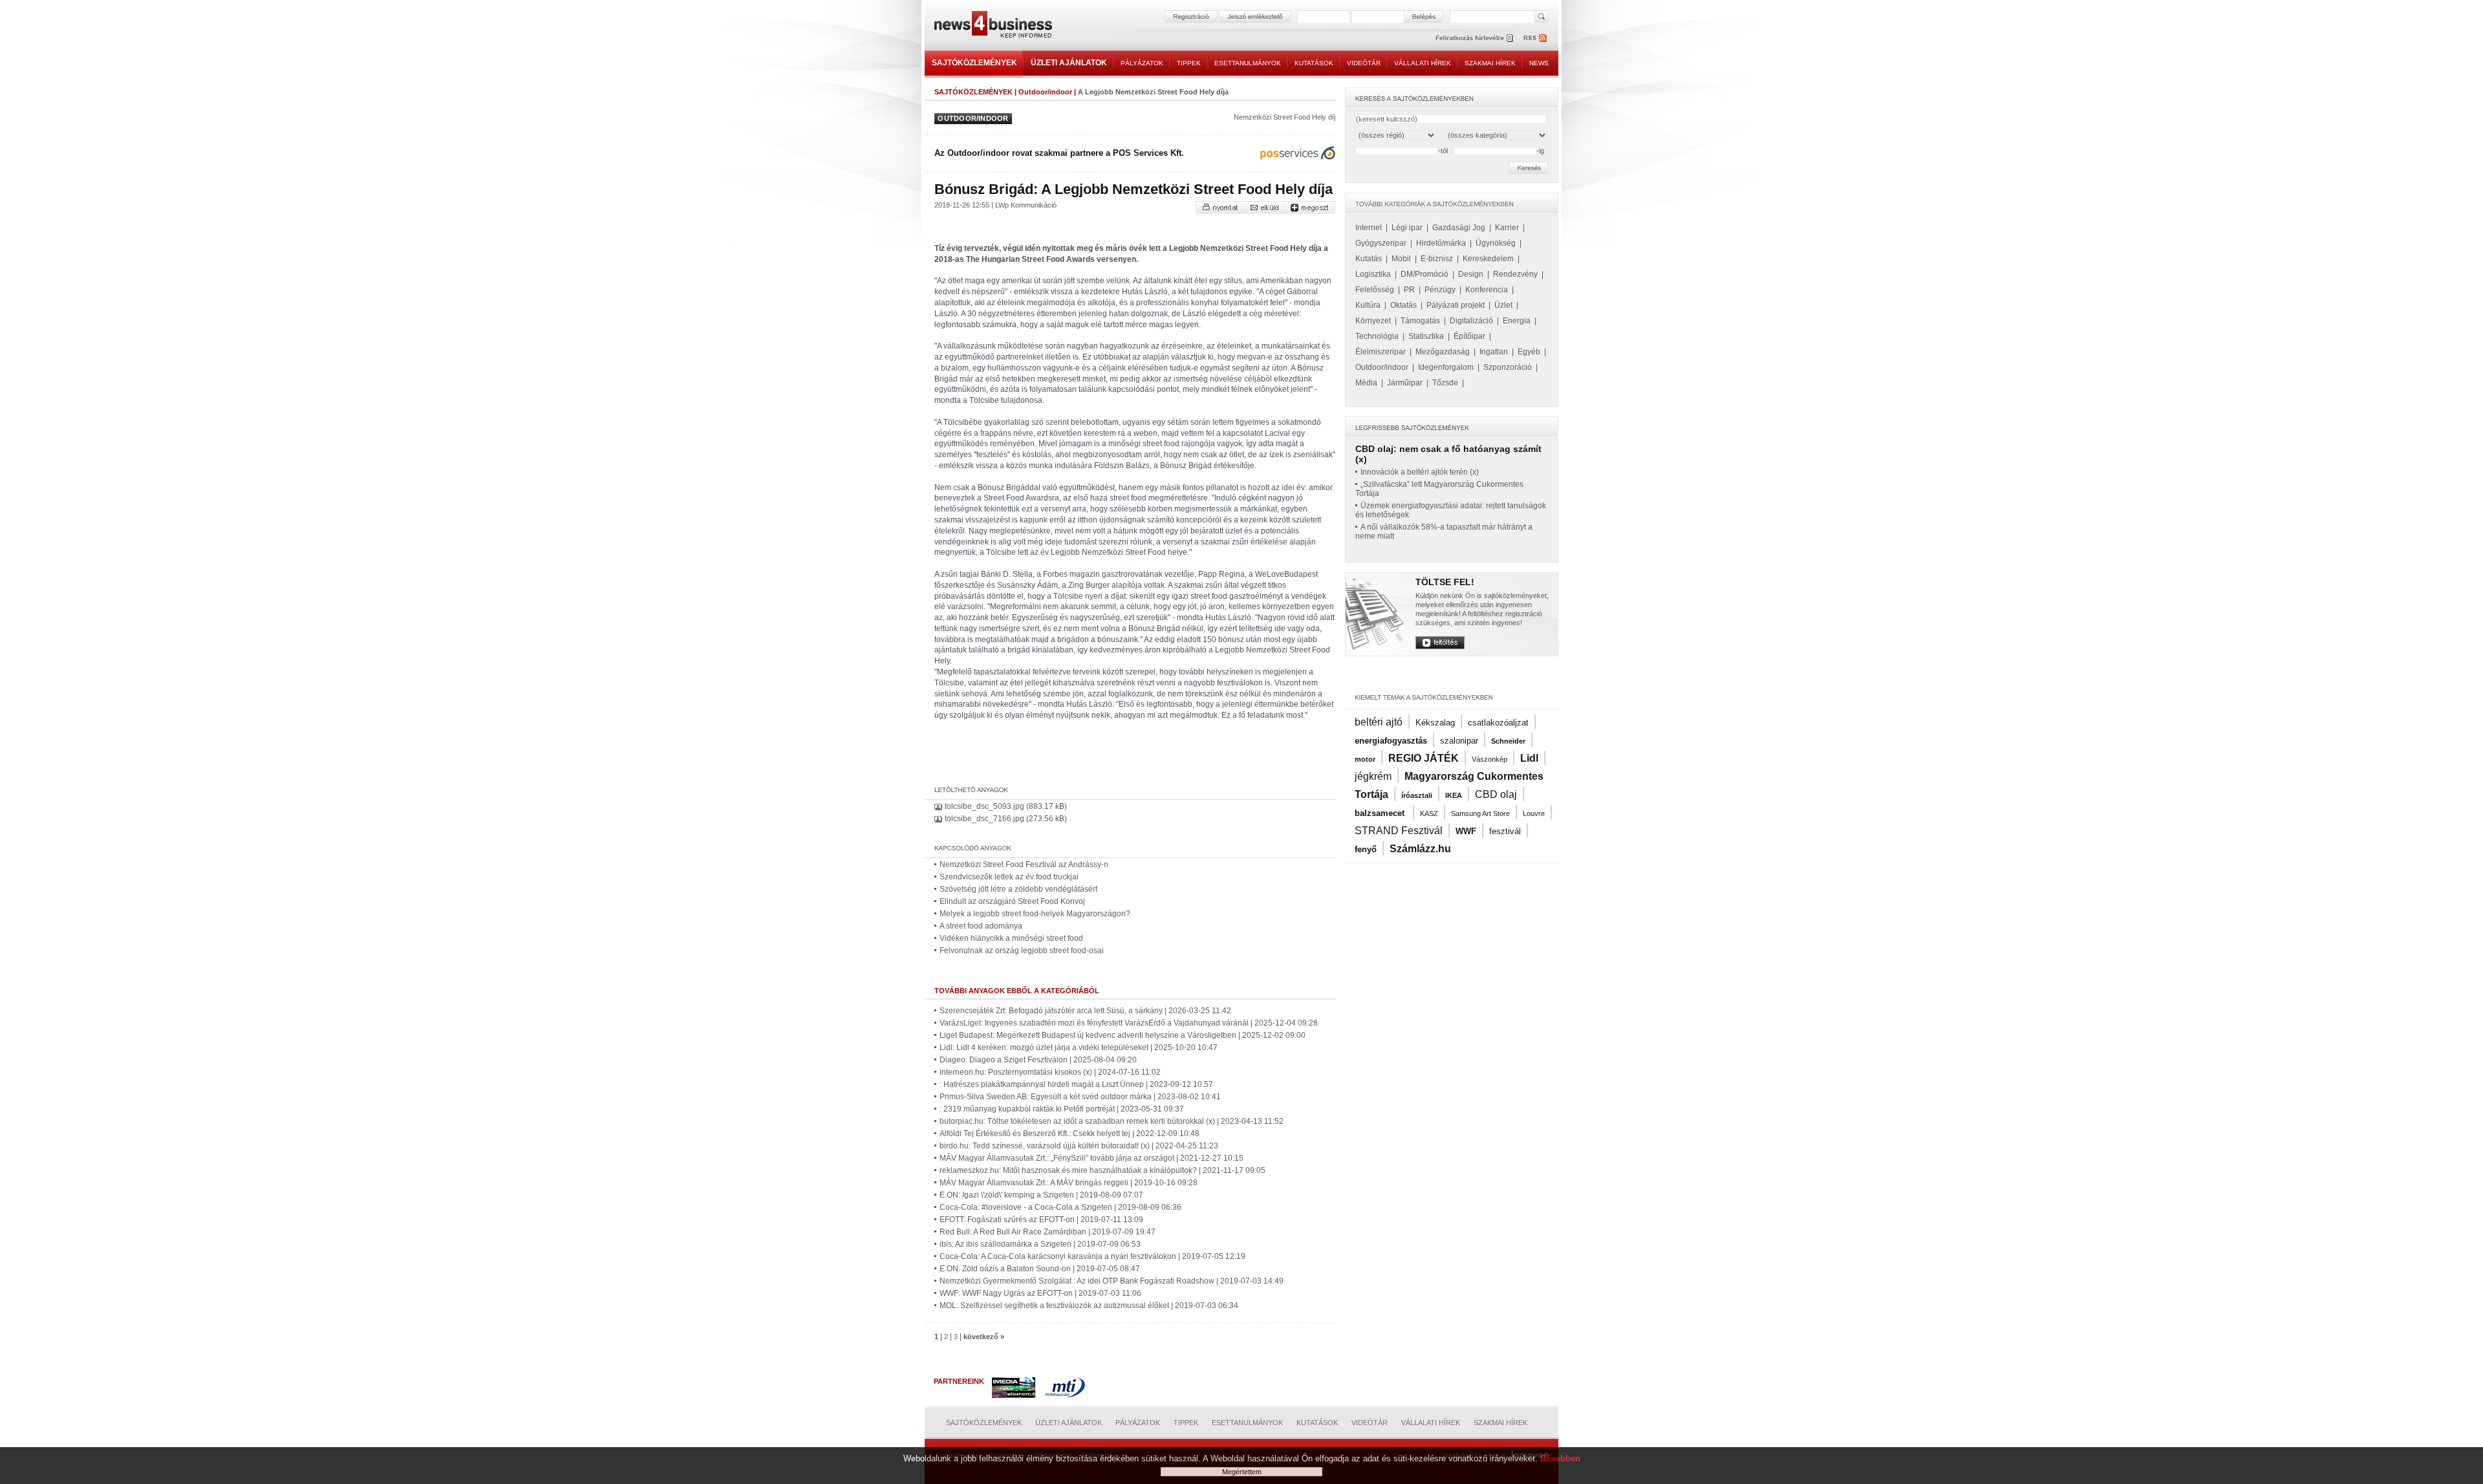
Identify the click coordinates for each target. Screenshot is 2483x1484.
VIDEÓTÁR (1364, 63)
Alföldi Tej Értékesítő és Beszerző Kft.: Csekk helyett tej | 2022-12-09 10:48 (1070, 1134)
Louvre (1534, 813)
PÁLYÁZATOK (1142, 63)
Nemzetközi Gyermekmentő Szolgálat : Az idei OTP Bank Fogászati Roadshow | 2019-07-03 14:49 (1112, 1281)
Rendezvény (1515, 274)
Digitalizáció (1471, 321)
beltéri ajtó (1379, 722)
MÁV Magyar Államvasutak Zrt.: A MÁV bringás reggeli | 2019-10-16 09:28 (1069, 1183)
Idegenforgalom (1446, 367)
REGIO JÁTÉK (1424, 758)
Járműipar (1405, 383)
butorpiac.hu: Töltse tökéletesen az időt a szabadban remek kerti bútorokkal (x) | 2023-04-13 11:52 (1112, 1121)
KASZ (1429, 813)
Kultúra (1368, 305)
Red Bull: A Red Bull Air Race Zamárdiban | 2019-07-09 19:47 (1048, 1232)
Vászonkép (1489, 759)
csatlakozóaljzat (1498, 723)
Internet (1369, 228)
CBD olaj (1496, 794)
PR (1409, 290)
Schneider (1508, 741)
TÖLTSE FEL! (1445, 582)
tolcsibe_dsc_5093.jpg (984, 806)
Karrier (1507, 228)
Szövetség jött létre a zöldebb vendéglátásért (1018, 889)
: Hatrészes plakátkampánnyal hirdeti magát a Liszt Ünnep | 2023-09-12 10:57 (1076, 1084)
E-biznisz (1437, 259)
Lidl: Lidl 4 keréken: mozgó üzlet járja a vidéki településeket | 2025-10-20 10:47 (1079, 1048)
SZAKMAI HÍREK (1490, 63)
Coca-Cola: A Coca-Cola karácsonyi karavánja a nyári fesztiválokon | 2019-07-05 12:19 (1092, 1256)
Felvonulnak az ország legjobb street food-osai (1022, 951)
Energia (1517, 321)
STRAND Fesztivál (1399, 831)
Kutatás (1369, 259)
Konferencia (1487, 290)
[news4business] (993, 26)
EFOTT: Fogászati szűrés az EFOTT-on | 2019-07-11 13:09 (1041, 1220)
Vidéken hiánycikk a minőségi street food (1011, 938)
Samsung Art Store (1480, 813)
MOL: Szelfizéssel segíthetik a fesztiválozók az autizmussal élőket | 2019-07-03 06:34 (1089, 1306)
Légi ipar (1407, 228)
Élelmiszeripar (1381, 352)
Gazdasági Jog (1459, 228)
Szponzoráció (1508, 367)
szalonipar (1459, 741)
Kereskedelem (1488, 259)
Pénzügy (1440, 290)
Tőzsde (1445, 383)
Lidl (1529, 758)
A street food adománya (981, 926)
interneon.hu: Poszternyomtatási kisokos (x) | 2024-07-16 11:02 (1050, 1072)
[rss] (1536, 38)
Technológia (1377, 336)
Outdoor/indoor (1045, 92)
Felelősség (1375, 290)
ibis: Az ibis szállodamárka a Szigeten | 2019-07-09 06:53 (1040, 1244)
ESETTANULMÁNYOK (1248, 63)
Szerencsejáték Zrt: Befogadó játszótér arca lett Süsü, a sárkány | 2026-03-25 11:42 (1085, 1011)
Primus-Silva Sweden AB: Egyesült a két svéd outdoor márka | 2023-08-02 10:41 (1080, 1097)
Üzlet (1503, 305)
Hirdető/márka (1441, 243)
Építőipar (1469, 336)
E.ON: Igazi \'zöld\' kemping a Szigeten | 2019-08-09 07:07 (1041, 1195)
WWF (1466, 831)
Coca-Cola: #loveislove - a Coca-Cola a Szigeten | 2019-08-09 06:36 (1060, 1207)
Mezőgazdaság (1443, 352)
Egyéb (1529, 352)
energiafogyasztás (1391, 741)
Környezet (1373, 321)
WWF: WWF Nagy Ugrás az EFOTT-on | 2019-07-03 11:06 (1040, 1293)
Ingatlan (1494, 352)
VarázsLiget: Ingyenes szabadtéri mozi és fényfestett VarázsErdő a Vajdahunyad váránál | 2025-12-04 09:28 (1129, 1023)
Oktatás (1403, 305)
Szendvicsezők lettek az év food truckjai (1009, 877)
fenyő (1366, 849)
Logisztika (1373, 274)
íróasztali (1417, 795)
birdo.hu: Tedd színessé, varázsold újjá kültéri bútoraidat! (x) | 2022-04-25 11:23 (1079, 1146)
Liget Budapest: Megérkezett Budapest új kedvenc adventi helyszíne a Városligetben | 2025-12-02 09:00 (1123, 1035)
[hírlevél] (1474, 38)
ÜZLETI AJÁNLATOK (1069, 63)
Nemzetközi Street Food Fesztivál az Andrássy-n (1024, 865)
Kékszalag (1435, 723)
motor (1365, 759)
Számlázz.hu (1420, 849)
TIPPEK (1189, 63)
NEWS (1539, 63)
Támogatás (1420, 321)
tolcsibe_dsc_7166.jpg (984, 819)
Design (1471, 274)
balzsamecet (1381, 813)
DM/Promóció (1424, 274)
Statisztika (1426, 336)
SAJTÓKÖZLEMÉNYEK (974, 63)
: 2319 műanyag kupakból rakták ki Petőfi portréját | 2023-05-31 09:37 (1062, 1109)
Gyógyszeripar (1381, 243)
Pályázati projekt (1456, 305)
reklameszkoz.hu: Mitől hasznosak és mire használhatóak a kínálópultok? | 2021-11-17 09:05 (1102, 1170)
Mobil (1401, 259)
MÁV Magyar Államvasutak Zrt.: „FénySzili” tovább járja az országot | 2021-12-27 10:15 (1091, 1158)
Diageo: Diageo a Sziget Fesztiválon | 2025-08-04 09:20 (1038, 1060)
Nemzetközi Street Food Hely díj (1284, 117)
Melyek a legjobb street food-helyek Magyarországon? (1035, 914)
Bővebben (1560, 1458)
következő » (984, 1337)
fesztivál (1505, 831)
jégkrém (1373, 776)
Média (1366, 383)
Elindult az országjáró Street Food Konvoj (1012, 901)
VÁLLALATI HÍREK (1423, 63)
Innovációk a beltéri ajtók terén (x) (1420, 472)
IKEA (1454, 795)
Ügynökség (1496, 243)
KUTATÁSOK (1314, 63)
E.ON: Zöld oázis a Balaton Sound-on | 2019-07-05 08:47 (1040, 1269)
